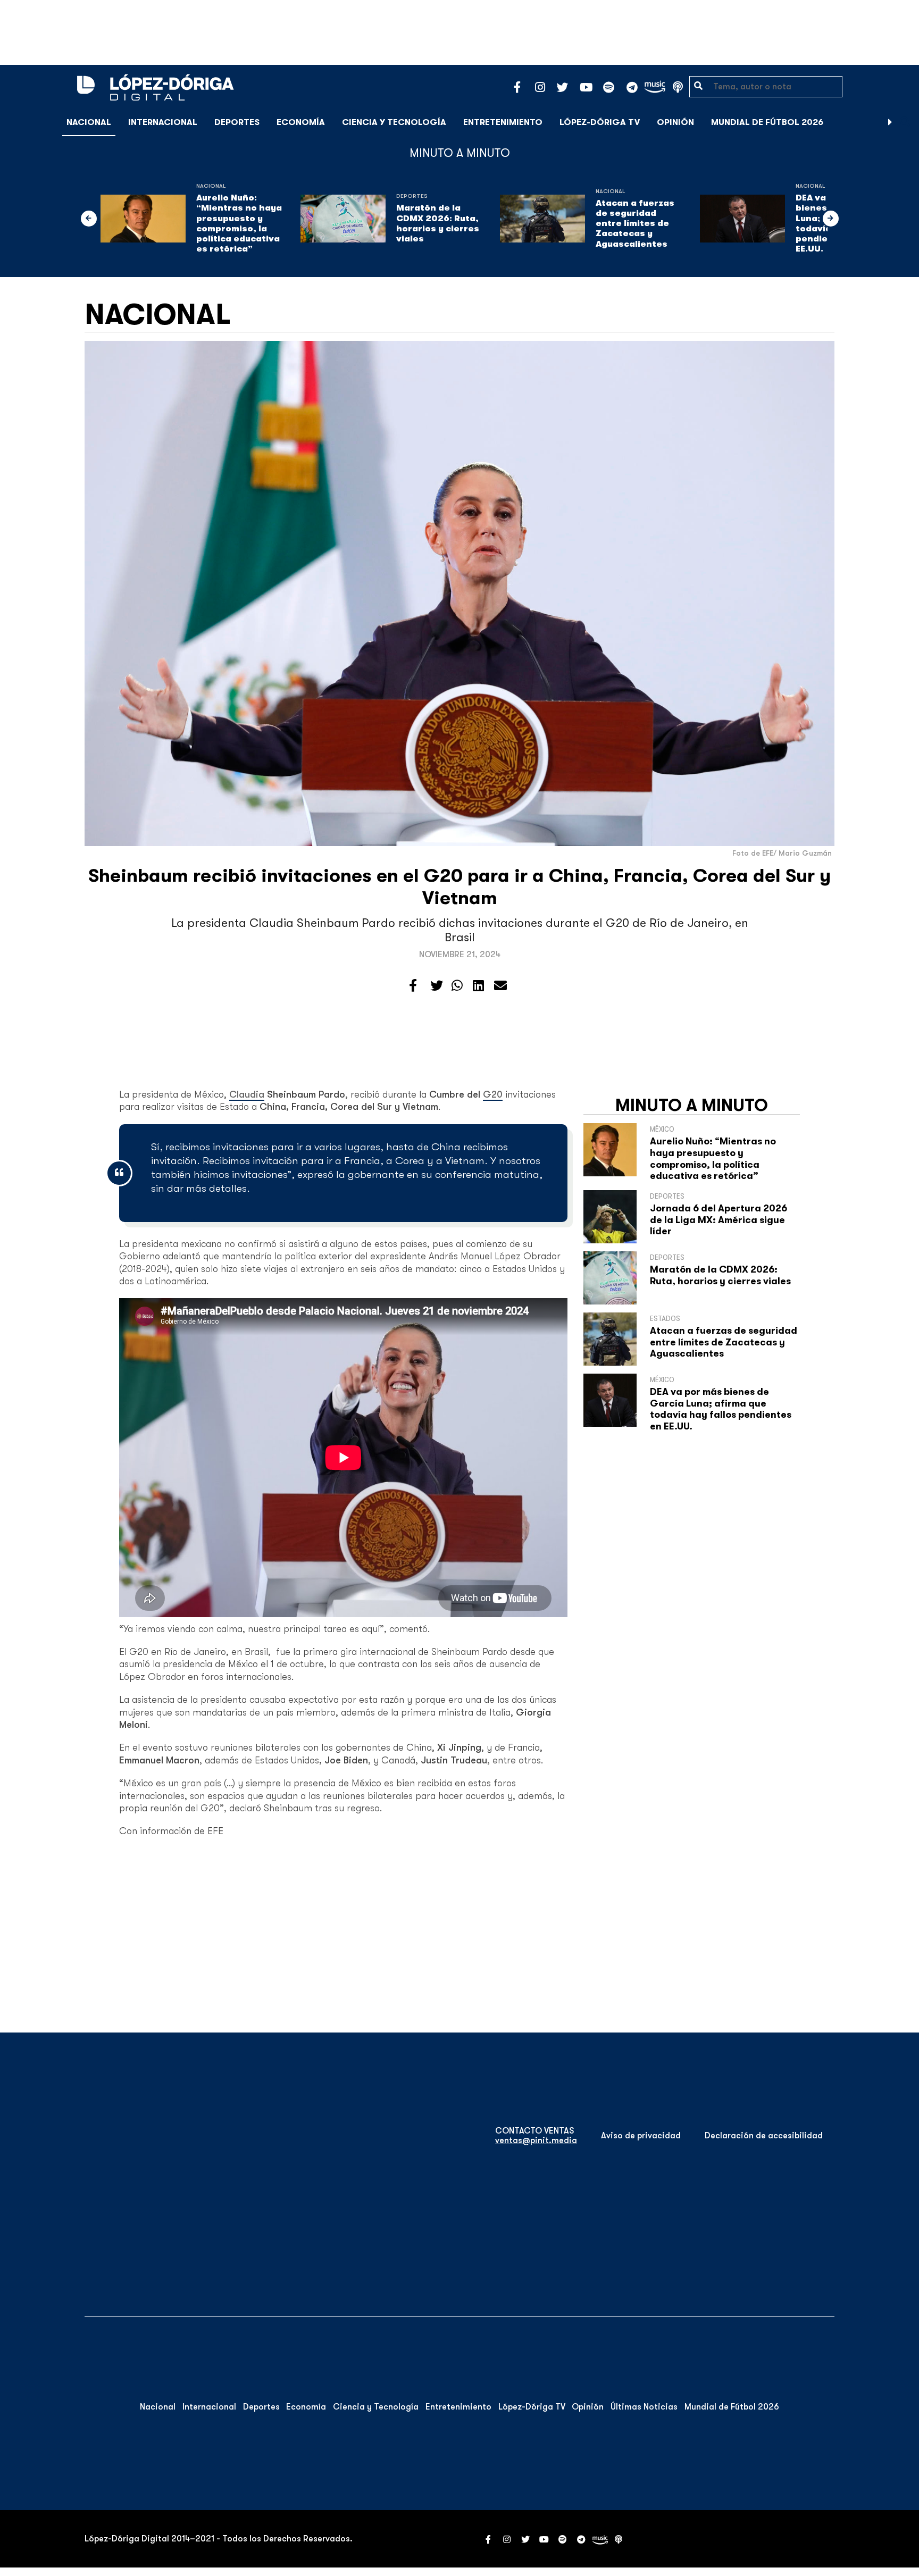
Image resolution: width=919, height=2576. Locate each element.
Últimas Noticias (644, 2407)
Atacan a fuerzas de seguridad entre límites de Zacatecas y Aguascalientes (635, 224)
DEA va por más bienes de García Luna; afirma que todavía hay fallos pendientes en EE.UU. (721, 1409)
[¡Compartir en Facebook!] (413, 986)
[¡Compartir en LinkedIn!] (478, 986)
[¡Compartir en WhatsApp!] (457, 986)
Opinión (675, 122)
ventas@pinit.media (536, 2140)
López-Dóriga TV (600, 122)
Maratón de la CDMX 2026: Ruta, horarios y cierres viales (438, 223)
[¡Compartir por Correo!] (500, 986)
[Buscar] (905, 122)
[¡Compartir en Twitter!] (437, 986)
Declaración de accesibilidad (764, 2136)
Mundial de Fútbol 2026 (767, 122)
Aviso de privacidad (641, 2136)
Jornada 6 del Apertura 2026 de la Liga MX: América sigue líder (719, 1220)
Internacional (163, 122)
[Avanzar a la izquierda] (89, 219)
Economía (301, 122)
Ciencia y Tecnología (394, 122)
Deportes (237, 122)
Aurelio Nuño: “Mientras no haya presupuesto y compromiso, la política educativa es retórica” (239, 223)
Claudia (247, 1094)
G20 (493, 1094)
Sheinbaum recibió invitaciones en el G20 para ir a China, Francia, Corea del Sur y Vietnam (459, 887)
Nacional (89, 122)
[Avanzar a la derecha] (890, 122)
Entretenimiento (503, 122)
